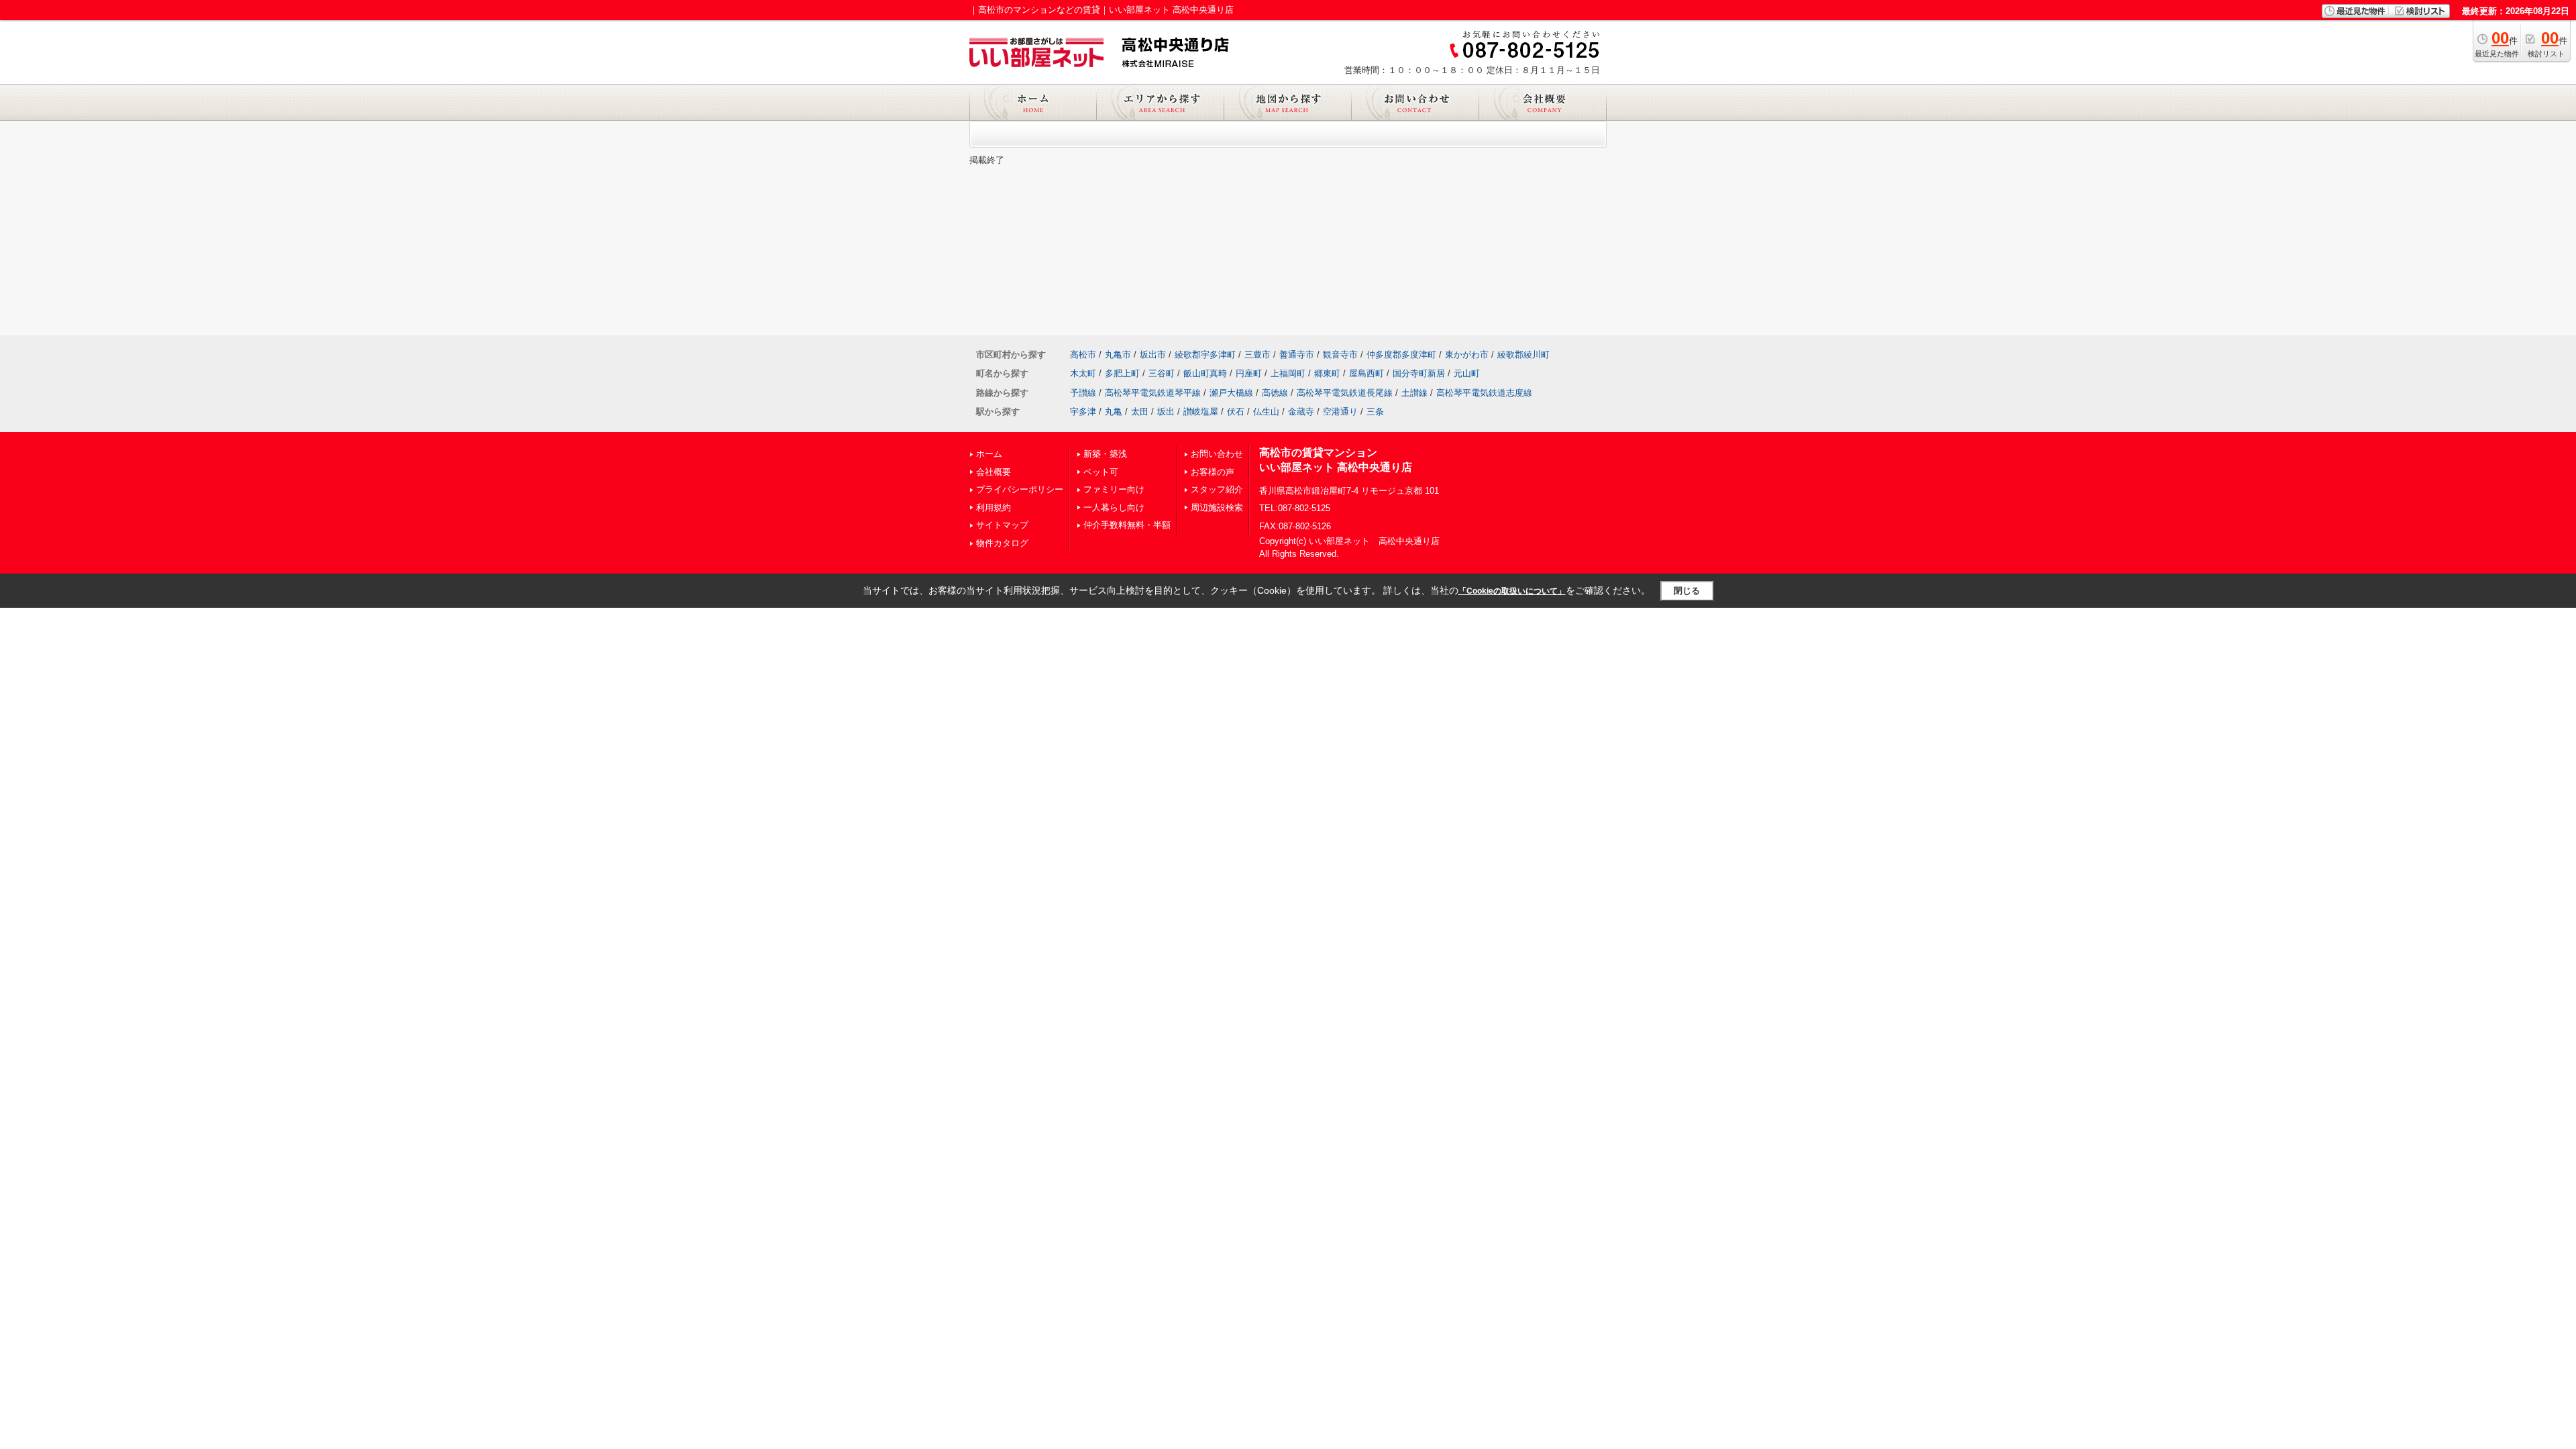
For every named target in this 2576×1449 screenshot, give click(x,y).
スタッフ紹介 (1217, 489)
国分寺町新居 (1419, 373)
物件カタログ (1002, 543)
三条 (1375, 412)
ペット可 (1101, 472)
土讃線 (1414, 393)
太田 (1140, 412)
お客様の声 (1213, 472)
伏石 (1236, 412)
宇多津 (1083, 412)
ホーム (989, 454)
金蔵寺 (1301, 412)
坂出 (1166, 412)
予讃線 (1083, 393)
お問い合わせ (1217, 454)
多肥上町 (1122, 373)
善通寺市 (1297, 355)
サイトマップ (1002, 525)
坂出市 (1153, 355)
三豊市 (1257, 355)
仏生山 (1266, 412)
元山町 (1467, 373)
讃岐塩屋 (1201, 412)
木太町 (1083, 373)
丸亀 (1114, 412)
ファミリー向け (1114, 489)
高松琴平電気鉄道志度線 (1484, 393)
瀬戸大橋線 (1231, 393)
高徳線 (1275, 393)
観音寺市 (1340, 355)
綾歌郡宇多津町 (1205, 355)
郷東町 (1327, 373)
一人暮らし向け (1114, 507)
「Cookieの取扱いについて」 (1512, 591)
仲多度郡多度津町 (1401, 355)
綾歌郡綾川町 (1523, 355)
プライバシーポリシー (1020, 489)
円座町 (1249, 373)
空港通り (1340, 412)
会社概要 (994, 472)
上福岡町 (1288, 373)
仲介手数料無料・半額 (1127, 525)
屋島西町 (1366, 373)
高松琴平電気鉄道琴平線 (1153, 393)
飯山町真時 (1205, 373)
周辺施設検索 (1217, 507)
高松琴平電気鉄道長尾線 (1345, 393)
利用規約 (994, 507)
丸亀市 (1118, 355)
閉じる (1687, 591)
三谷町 (1162, 373)
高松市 (1083, 355)
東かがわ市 (1467, 355)
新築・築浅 (1105, 454)
